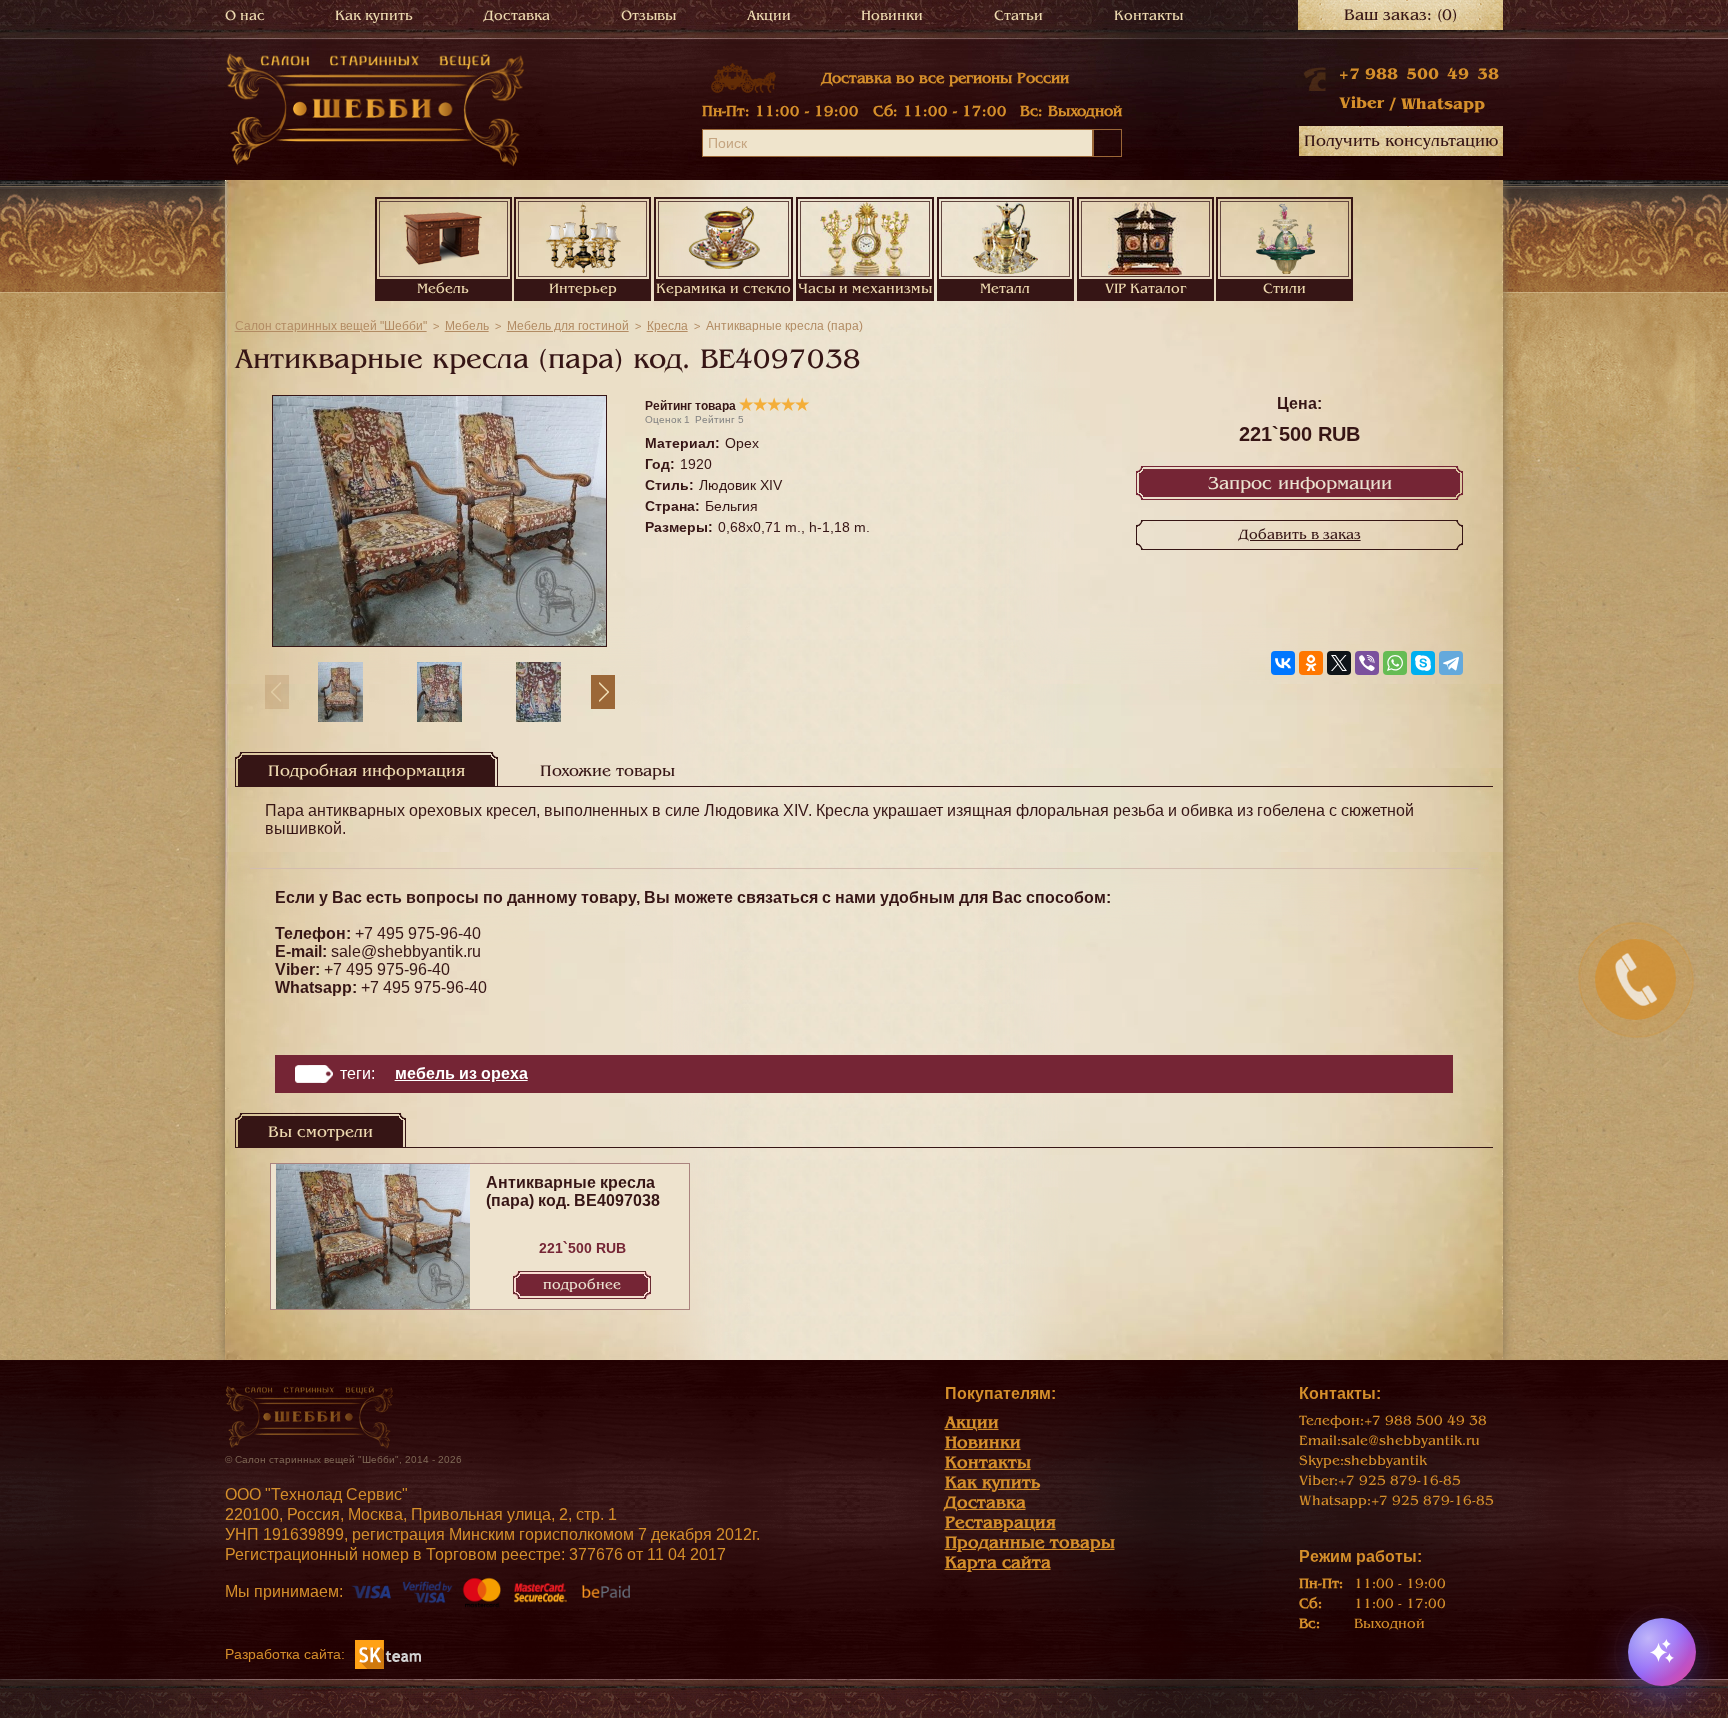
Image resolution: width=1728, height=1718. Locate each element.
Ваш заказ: (1400, 15)
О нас (245, 15)
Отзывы (648, 15)
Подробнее (582, 1284)
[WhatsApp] (1395, 663)
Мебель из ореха (461, 1073)
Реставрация (1000, 1522)
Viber (1361, 103)
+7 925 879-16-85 (1399, 1480)
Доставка (517, 15)
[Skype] (1423, 663)
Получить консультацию (1401, 141)
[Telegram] (1451, 663)
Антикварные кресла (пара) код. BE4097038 (573, 1191)
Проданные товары (1030, 1542)
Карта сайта (998, 1562)
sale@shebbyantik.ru (406, 951)
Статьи (1018, 15)
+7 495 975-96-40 (418, 933)
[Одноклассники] (1311, 663)
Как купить (374, 15)
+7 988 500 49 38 (1419, 74)
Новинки (892, 15)
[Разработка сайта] (388, 1653)
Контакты (1148, 15)
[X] (1339, 663)
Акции (769, 15)
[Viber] (1367, 663)
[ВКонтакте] (1283, 663)
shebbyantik (1385, 1460)
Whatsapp (1443, 104)
